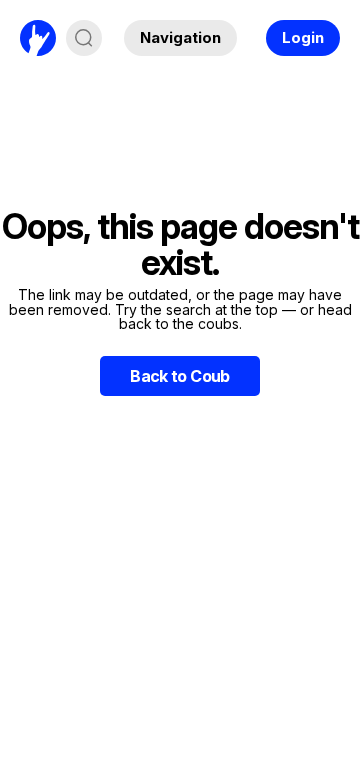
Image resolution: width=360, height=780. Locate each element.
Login (303, 37)
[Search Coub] (84, 38)
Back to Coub (179, 376)
